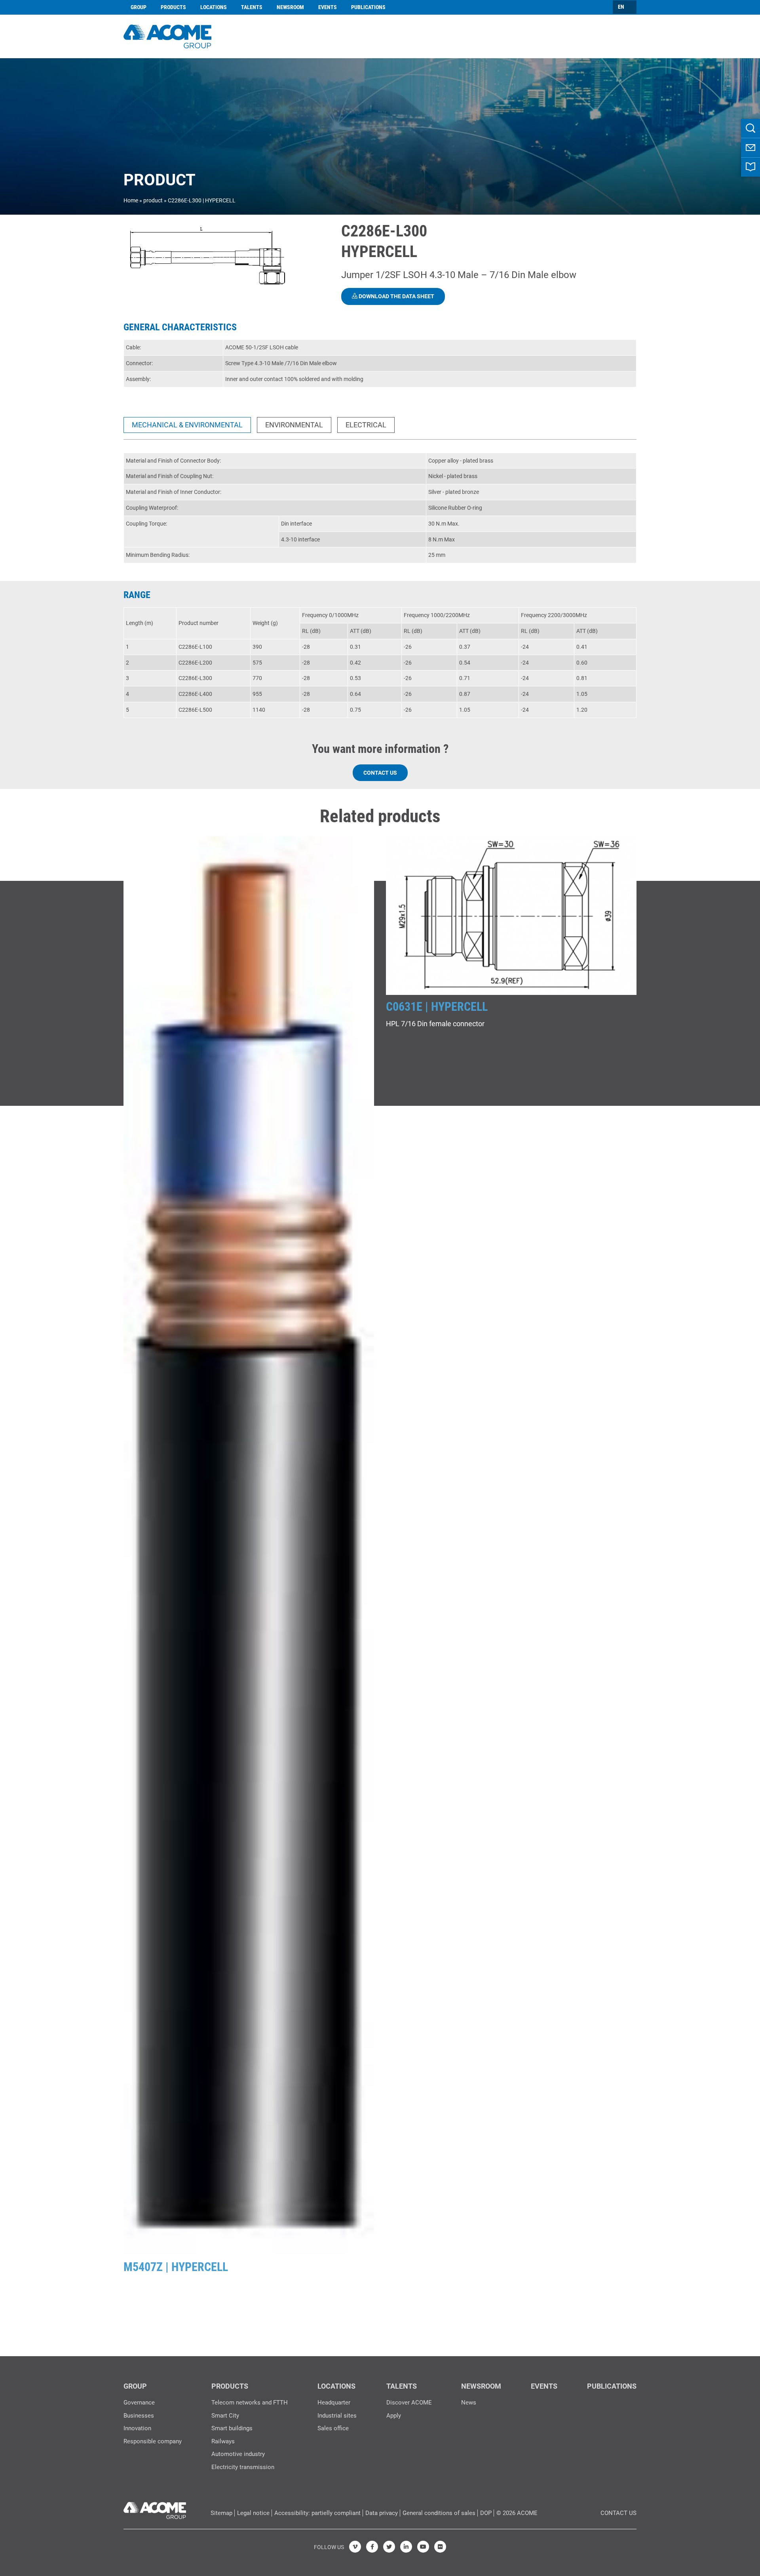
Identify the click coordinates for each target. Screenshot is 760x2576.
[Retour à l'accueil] (167, 35)
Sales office (333, 2428)
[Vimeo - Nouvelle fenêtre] (355, 2547)
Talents (252, 7)
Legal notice (253, 2513)
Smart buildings (232, 2428)
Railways (223, 2441)
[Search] (750, 128)
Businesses (139, 2416)
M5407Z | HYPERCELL (176, 2267)
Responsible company (153, 2441)
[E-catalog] (750, 167)
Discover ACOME (409, 2403)
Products (173, 7)
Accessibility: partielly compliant (317, 2513)
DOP (486, 2513)
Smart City (225, 2416)
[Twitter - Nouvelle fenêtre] (389, 2547)
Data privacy (382, 2513)
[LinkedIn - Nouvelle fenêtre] (406, 2547)
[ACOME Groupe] (155, 2509)
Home (131, 200)
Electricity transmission (243, 2467)
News (469, 2403)
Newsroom (290, 7)
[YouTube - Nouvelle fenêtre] (423, 2547)
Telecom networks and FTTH (250, 2403)
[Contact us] (750, 148)
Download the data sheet (396, 296)
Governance (139, 2403)
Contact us (380, 773)
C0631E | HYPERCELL (437, 1007)
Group (139, 7)
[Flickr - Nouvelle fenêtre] (440, 2547)
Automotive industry (238, 2454)
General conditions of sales (439, 2513)
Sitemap (221, 2513)
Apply (394, 2416)
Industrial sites (337, 2416)
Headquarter (334, 2403)
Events (328, 7)
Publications (368, 7)
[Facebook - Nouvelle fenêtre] (372, 2547)
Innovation (137, 2428)
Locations (214, 7)
